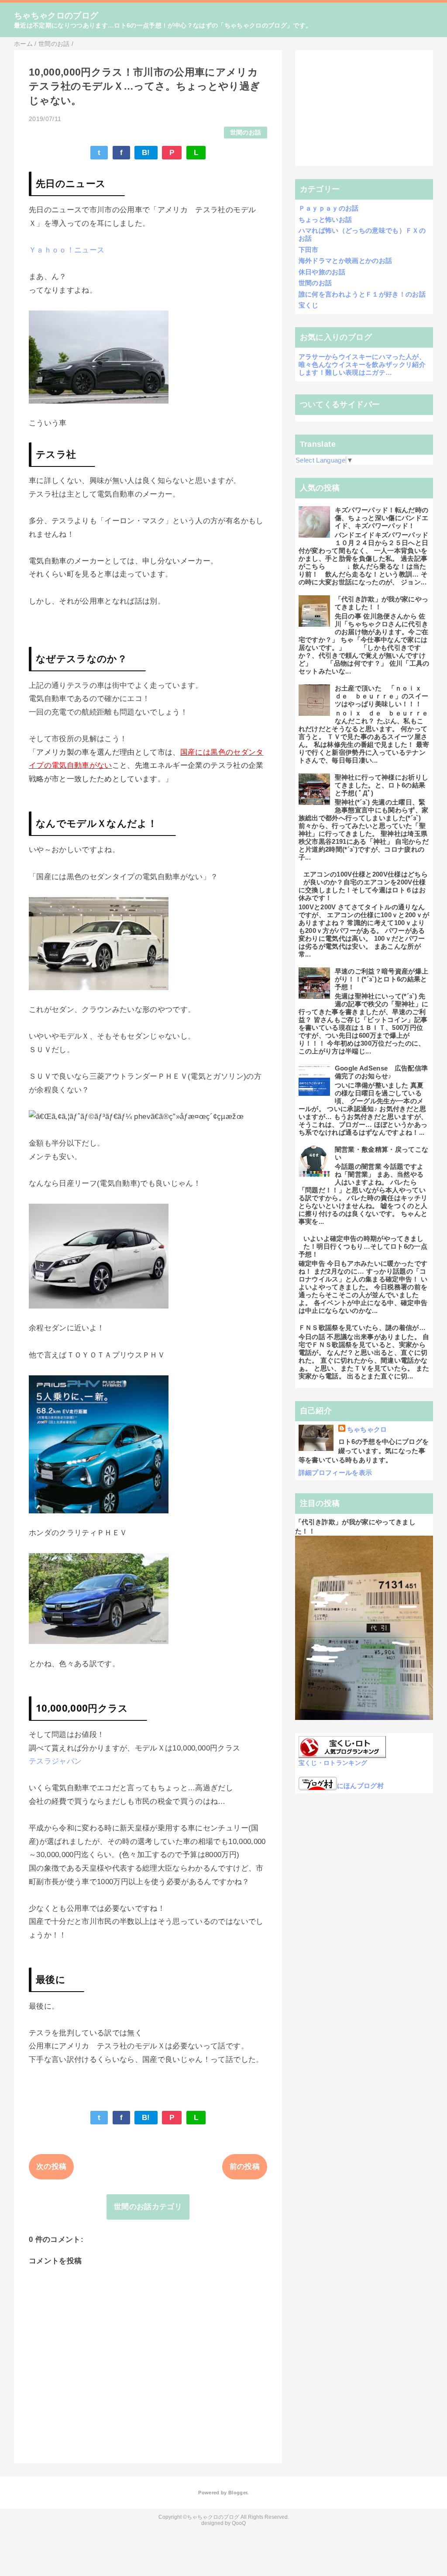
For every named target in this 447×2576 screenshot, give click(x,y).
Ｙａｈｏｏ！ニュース (67, 250)
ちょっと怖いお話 (325, 219)
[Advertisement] (364, 108)
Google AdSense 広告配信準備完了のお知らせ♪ (382, 1072)
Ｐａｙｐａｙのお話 (329, 208)
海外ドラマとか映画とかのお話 (346, 261)
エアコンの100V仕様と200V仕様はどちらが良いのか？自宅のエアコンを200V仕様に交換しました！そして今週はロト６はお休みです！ (363, 886)
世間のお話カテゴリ (148, 2207)
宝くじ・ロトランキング (333, 1763)
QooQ (239, 2523)
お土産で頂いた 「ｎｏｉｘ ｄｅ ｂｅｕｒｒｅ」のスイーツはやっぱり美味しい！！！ (382, 696)
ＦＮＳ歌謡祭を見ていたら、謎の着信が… (362, 1328)
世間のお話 (246, 133)
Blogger (238, 2493)
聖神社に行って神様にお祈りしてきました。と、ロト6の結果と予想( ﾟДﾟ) (382, 785)
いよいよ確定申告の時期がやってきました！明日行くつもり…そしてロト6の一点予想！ (363, 1246)
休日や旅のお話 (322, 272)
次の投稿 (51, 2167)
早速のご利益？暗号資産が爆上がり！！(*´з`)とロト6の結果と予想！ (382, 979)
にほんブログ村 (360, 1786)
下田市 (309, 250)
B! (146, 153)
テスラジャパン (55, 1761)
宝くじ (309, 305)
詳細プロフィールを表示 (335, 1473)
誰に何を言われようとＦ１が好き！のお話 (362, 294)
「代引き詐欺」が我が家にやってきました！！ (382, 603)
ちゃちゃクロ (367, 1429)
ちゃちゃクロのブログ (56, 16)
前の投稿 (245, 2167)
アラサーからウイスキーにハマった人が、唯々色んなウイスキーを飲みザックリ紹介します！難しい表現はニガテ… (362, 364)
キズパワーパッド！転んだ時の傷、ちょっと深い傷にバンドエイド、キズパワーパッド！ (382, 518)
